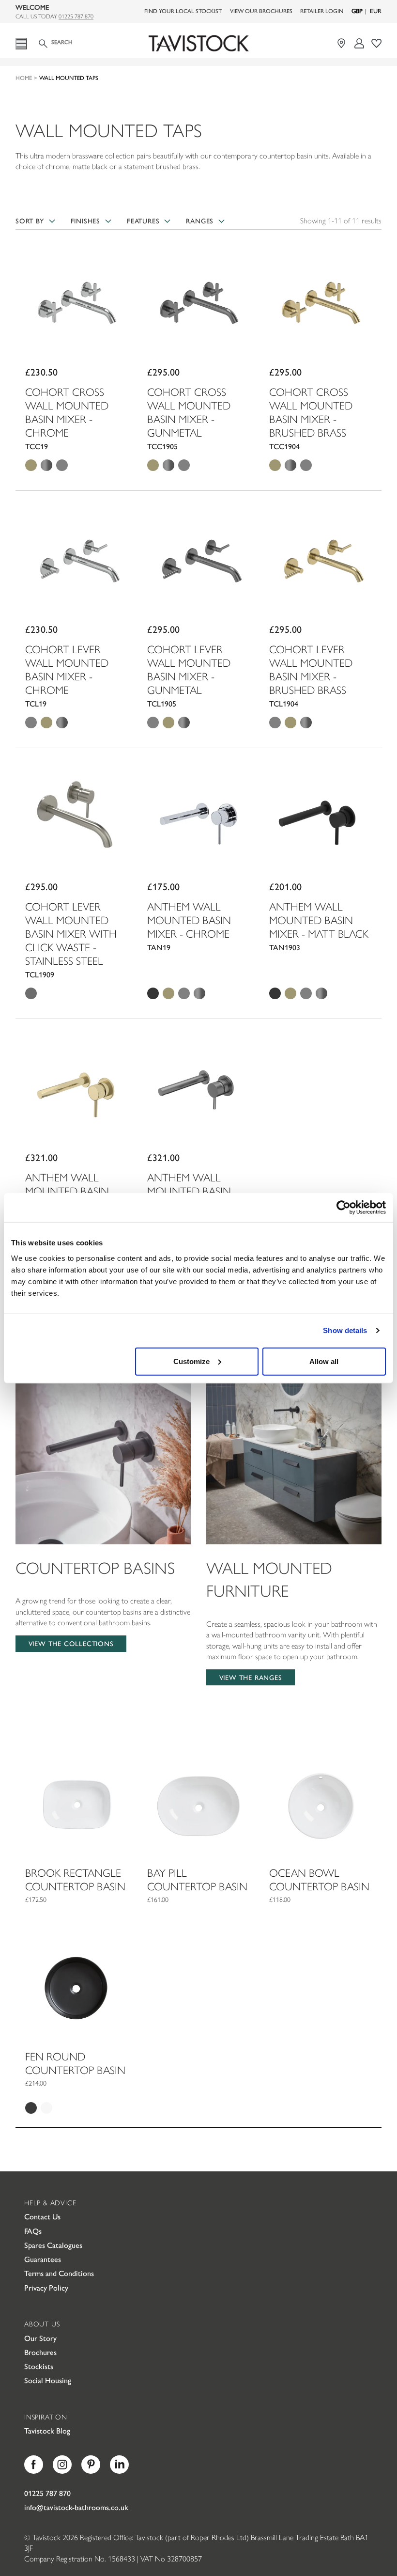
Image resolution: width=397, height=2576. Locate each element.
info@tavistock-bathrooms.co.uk (76, 2507)
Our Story (40, 2338)
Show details (345, 1330)
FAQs (33, 2231)
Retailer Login (322, 11)
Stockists (39, 2366)
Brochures (40, 2352)
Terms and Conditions (59, 2273)
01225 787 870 (76, 16)
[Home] (198, 44)
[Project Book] (376, 43)
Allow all (324, 1361)
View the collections (71, 1643)
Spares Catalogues (53, 2245)
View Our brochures (261, 11)
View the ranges (251, 1677)
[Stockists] (343, 43)
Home (24, 78)
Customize (191, 1361)
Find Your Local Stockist (183, 11)
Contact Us (42, 2216)
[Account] (359, 43)
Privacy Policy (46, 2287)
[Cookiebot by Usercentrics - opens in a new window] (344, 1208)
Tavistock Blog (47, 2430)
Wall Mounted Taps (69, 78)
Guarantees (43, 2259)
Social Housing (48, 2380)
